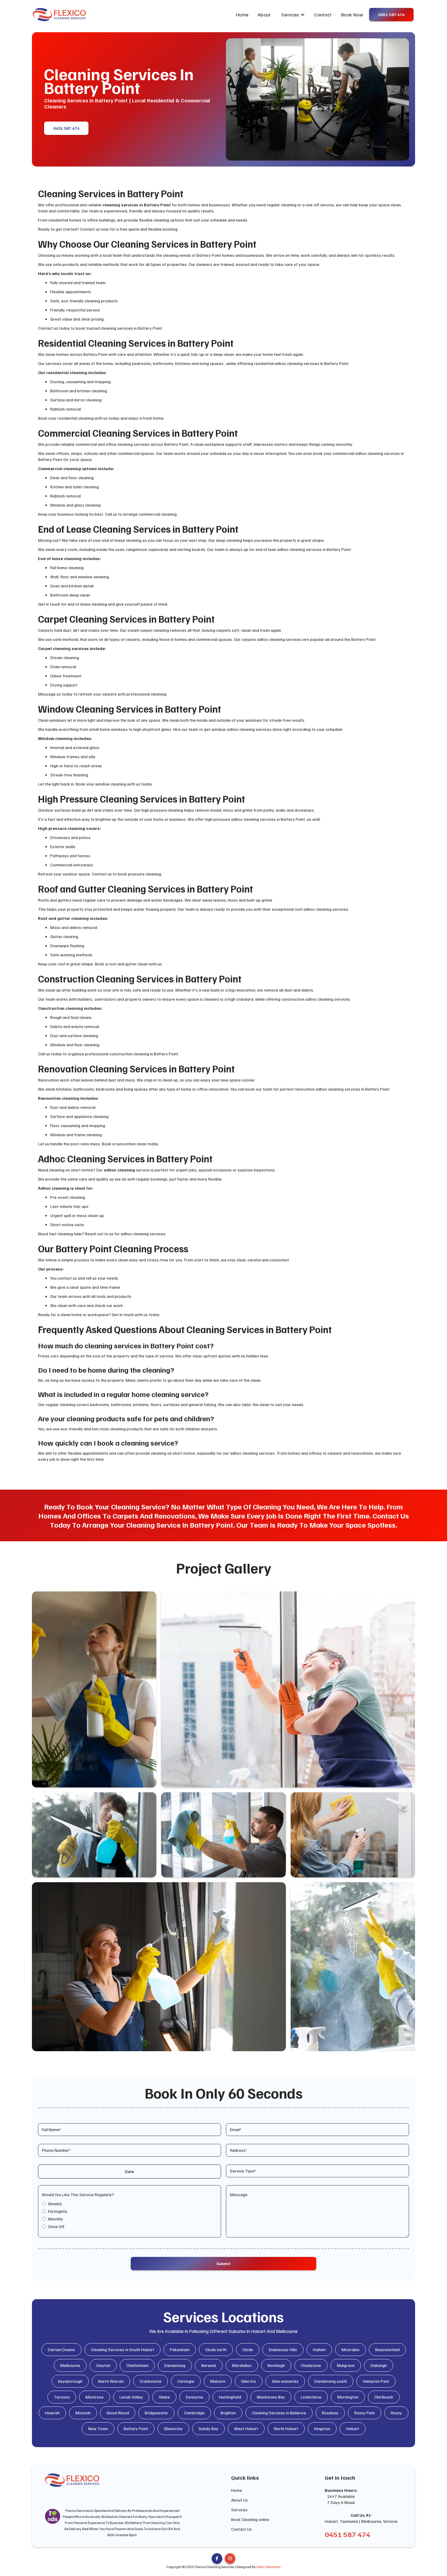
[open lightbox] (94, 1689)
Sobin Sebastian (269, 2567)
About (264, 15)
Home (242, 15)
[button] (293, 15)
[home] (59, 15)
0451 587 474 (66, 128)
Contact (323, 15)
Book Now (352, 15)
